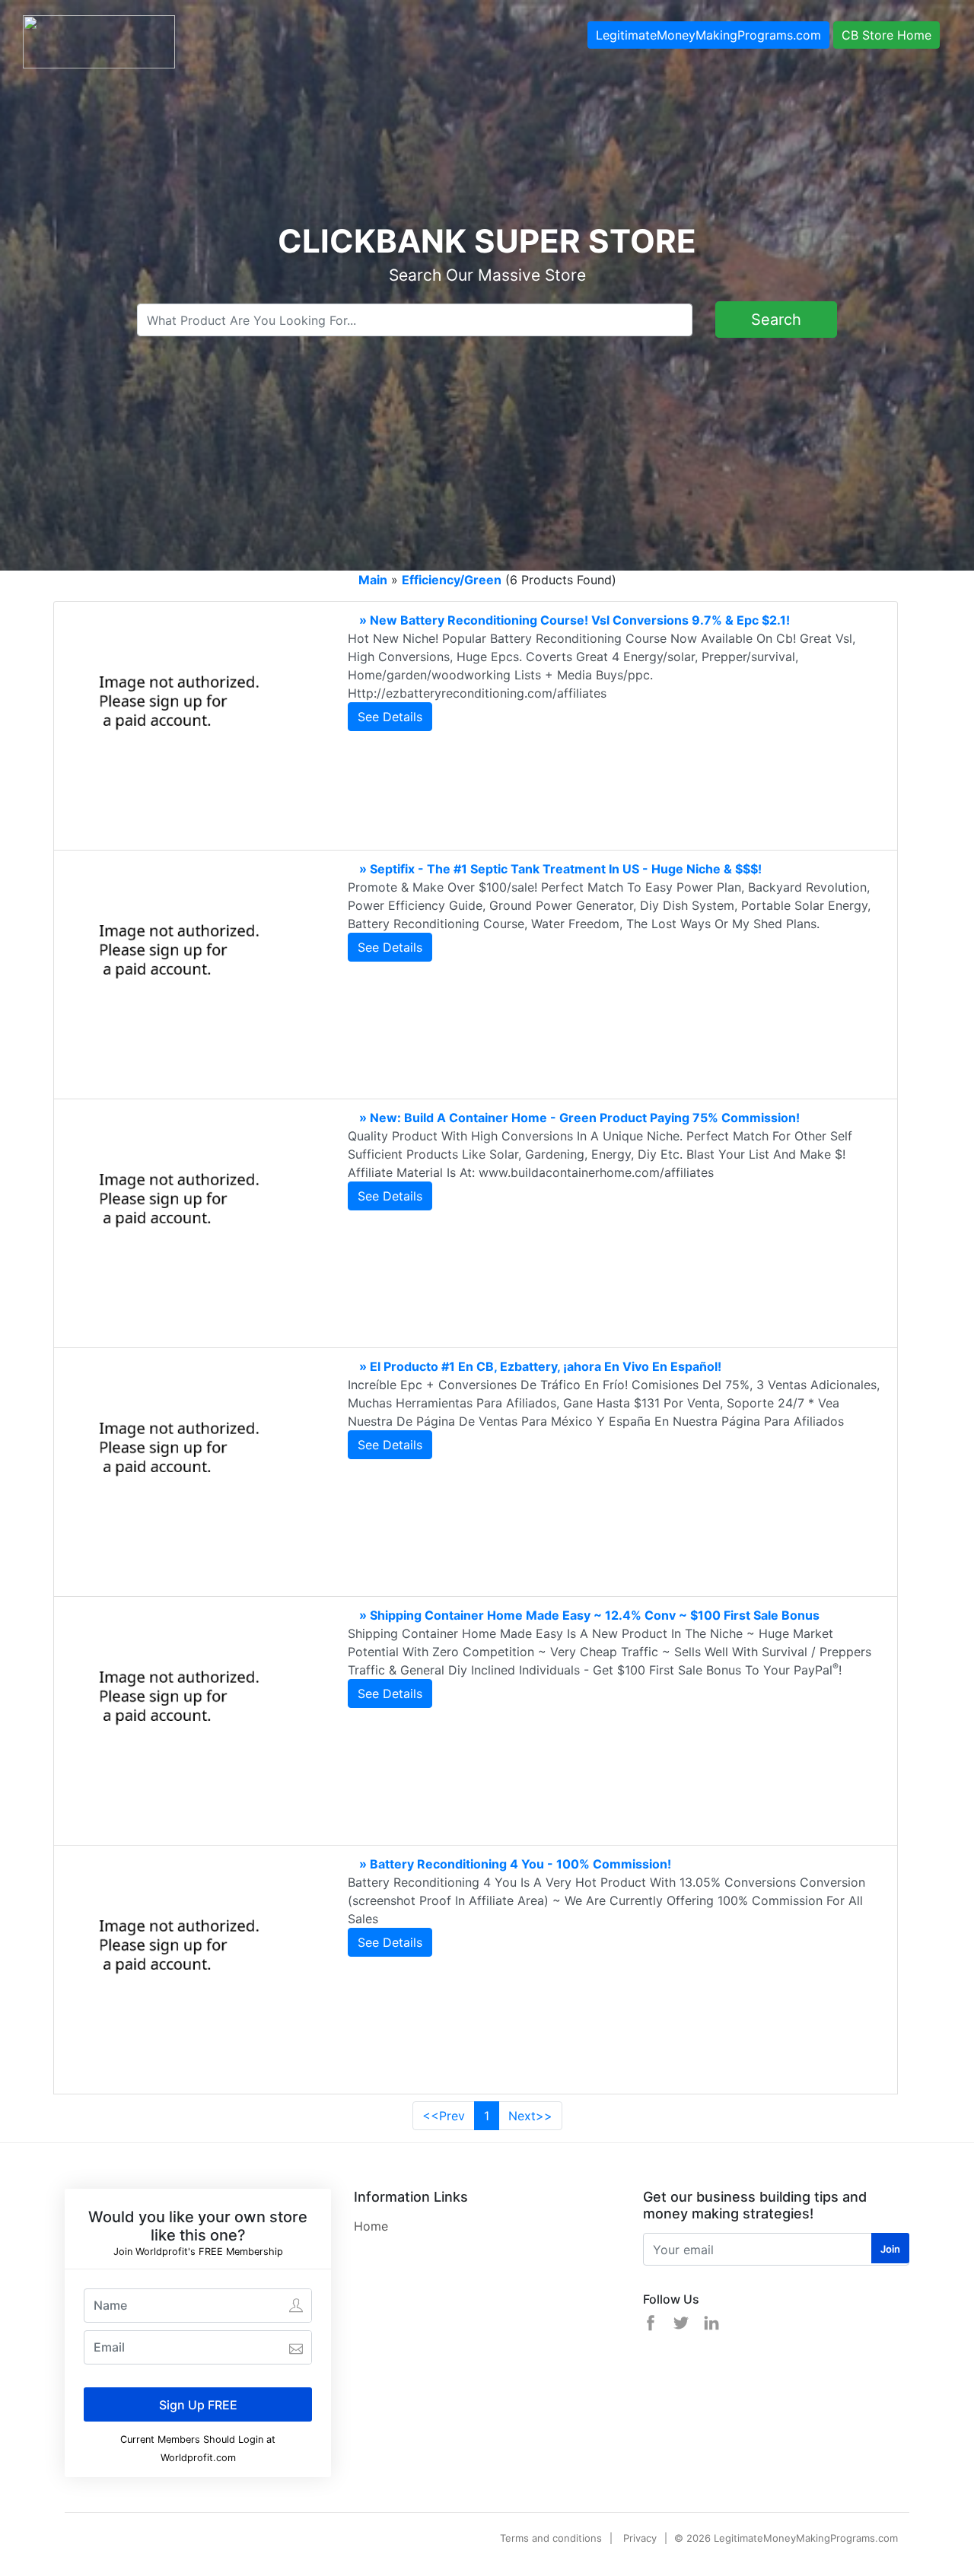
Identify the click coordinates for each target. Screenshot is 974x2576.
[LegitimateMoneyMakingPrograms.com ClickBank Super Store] (99, 40)
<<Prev (444, 2116)
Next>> (530, 2116)
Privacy (640, 2538)
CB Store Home (886, 35)
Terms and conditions (551, 2538)
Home (371, 2226)
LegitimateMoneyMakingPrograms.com (708, 35)
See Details (390, 717)
